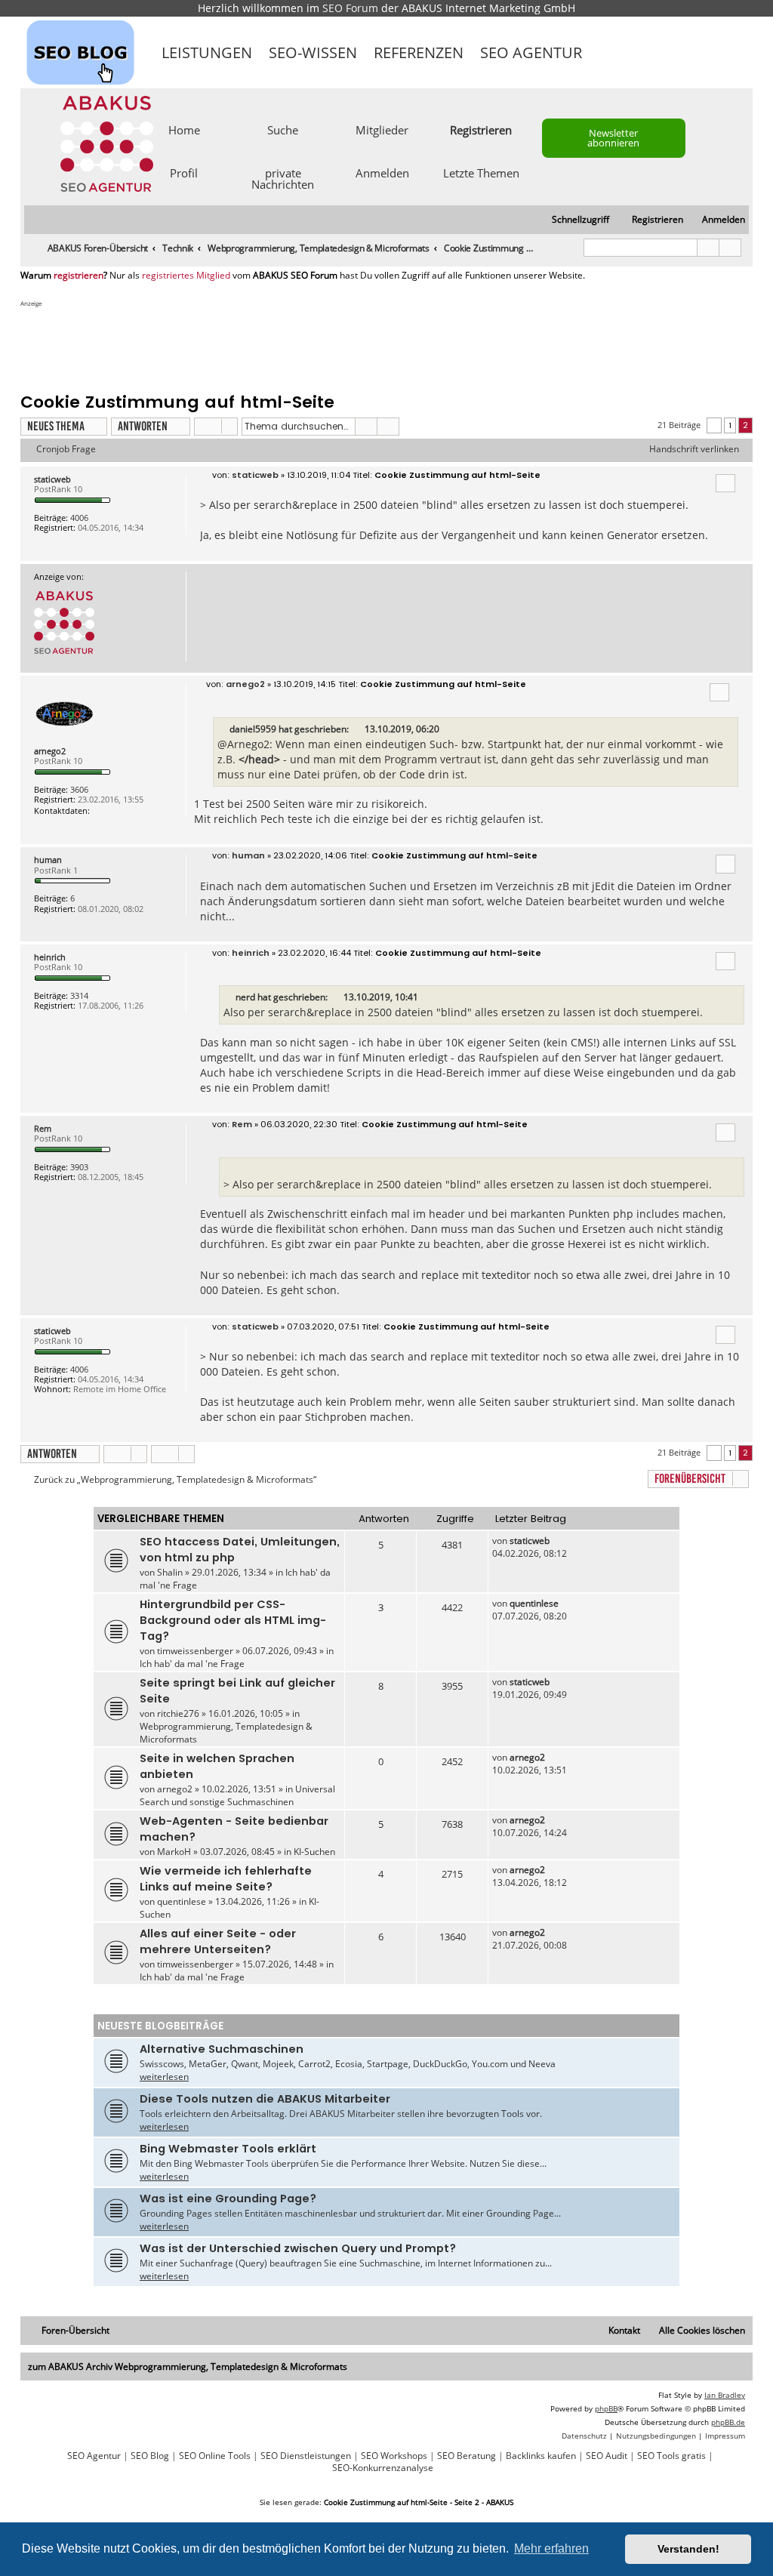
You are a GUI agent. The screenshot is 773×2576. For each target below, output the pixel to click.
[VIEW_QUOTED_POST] (358, 729)
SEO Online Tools (215, 2456)
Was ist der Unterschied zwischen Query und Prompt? (298, 2248)
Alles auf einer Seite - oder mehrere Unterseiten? (218, 1941)
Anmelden (382, 172)
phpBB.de (728, 2422)
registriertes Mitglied (186, 276)
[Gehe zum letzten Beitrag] (557, 1541)
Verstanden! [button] (688, 2549)
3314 (79, 995)
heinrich (50, 957)
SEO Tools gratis (671, 2456)
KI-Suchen (314, 1852)
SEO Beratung (467, 2456)
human (48, 860)
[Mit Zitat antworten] (725, 483)
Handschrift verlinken (694, 449)
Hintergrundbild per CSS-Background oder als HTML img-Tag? (233, 1620)
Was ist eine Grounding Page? (228, 2199)
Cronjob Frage (66, 449)
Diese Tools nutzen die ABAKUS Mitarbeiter (265, 2099)
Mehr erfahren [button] (551, 2548)
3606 (79, 789)
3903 (79, 1167)
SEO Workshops (394, 2456)
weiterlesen (164, 2077)
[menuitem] (717, 220)
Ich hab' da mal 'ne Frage (192, 1664)
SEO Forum (350, 8)
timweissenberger (195, 1651)
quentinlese (534, 1603)
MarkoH (174, 1852)
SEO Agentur (531, 52)
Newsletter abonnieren (613, 138)
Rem (43, 1128)
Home (184, 129)
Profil (184, 172)
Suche (283, 129)
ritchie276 (178, 1713)
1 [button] (730, 425)
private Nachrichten (283, 178)
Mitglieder (382, 129)
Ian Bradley (725, 2395)
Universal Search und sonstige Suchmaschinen (237, 1795)
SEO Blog (150, 2456)
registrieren (79, 276)
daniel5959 (253, 729)
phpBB (606, 2408)
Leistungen (207, 52)
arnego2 (50, 751)
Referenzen (419, 52)
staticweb (52, 479)
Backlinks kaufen (541, 2456)
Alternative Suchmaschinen (222, 2049)
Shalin (170, 1572)
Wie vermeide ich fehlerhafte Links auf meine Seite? (226, 1879)
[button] (714, 425)
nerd (245, 997)
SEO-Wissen (313, 52)
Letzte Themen (481, 172)
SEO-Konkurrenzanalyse (383, 2468)
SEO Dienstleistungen (306, 2456)
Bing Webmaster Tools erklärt (228, 2149)
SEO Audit (607, 2456)
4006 (79, 518)
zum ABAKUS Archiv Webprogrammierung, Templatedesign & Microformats (188, 2366)
